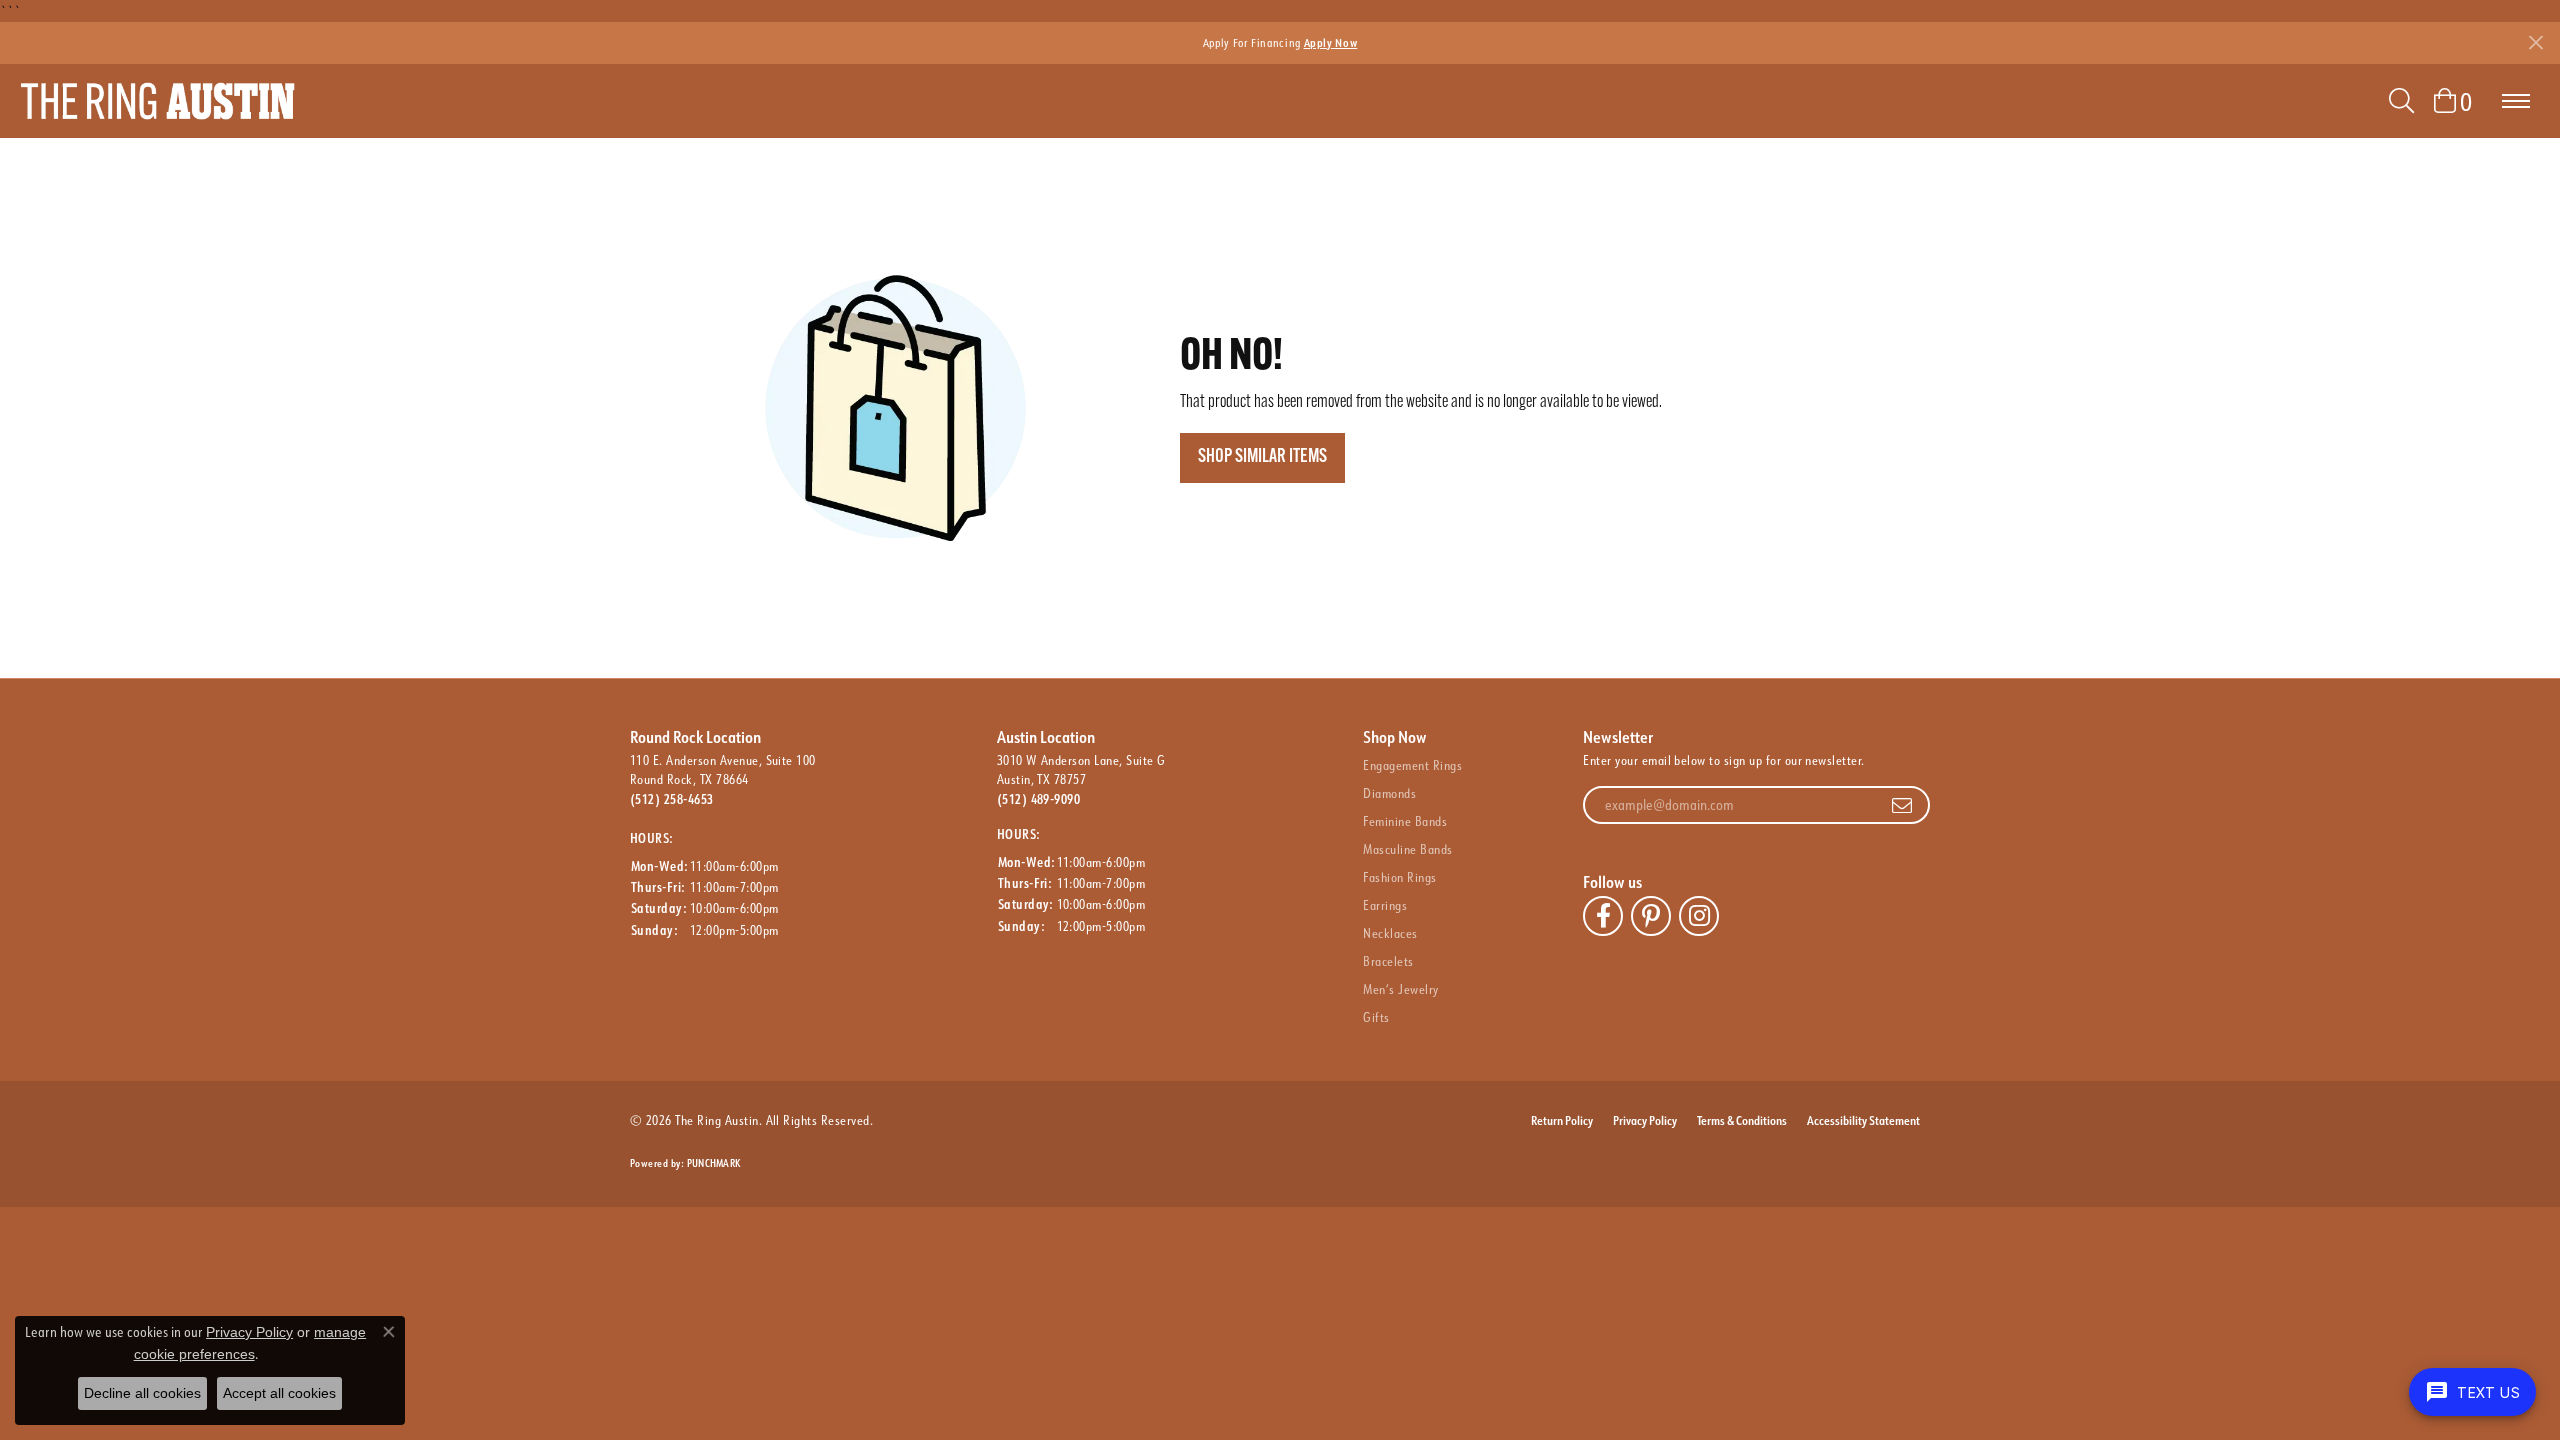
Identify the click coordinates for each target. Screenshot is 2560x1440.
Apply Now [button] (1331, 42)
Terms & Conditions (1742, 1120)
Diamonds (1389, 793)
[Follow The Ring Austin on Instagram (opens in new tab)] (1699, 916)
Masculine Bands (1407, 849)
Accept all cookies (279, 1393)
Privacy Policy (1645, 1120)
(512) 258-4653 (672, 799)
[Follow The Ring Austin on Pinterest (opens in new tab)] (1651, 916)
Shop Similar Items (1262, 457)
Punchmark (713, 1163)
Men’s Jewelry (1400, 989)
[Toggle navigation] (2516, 101)
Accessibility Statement (1863, 1120)
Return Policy (1562, 1120)
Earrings (1385, 905)
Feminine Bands (1405, 821)
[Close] (2535, 42)
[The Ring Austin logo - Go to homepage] (157, 101)
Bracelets (1388, 961)
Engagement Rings (1412, 765)
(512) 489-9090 (1039, 799)
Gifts (1376, 1017)
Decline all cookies (142, 1393)
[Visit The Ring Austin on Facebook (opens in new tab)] (1603, 916)
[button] (2401, 101)
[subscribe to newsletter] (1902, 805)
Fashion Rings (1399, 877)
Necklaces (1390, 933)
